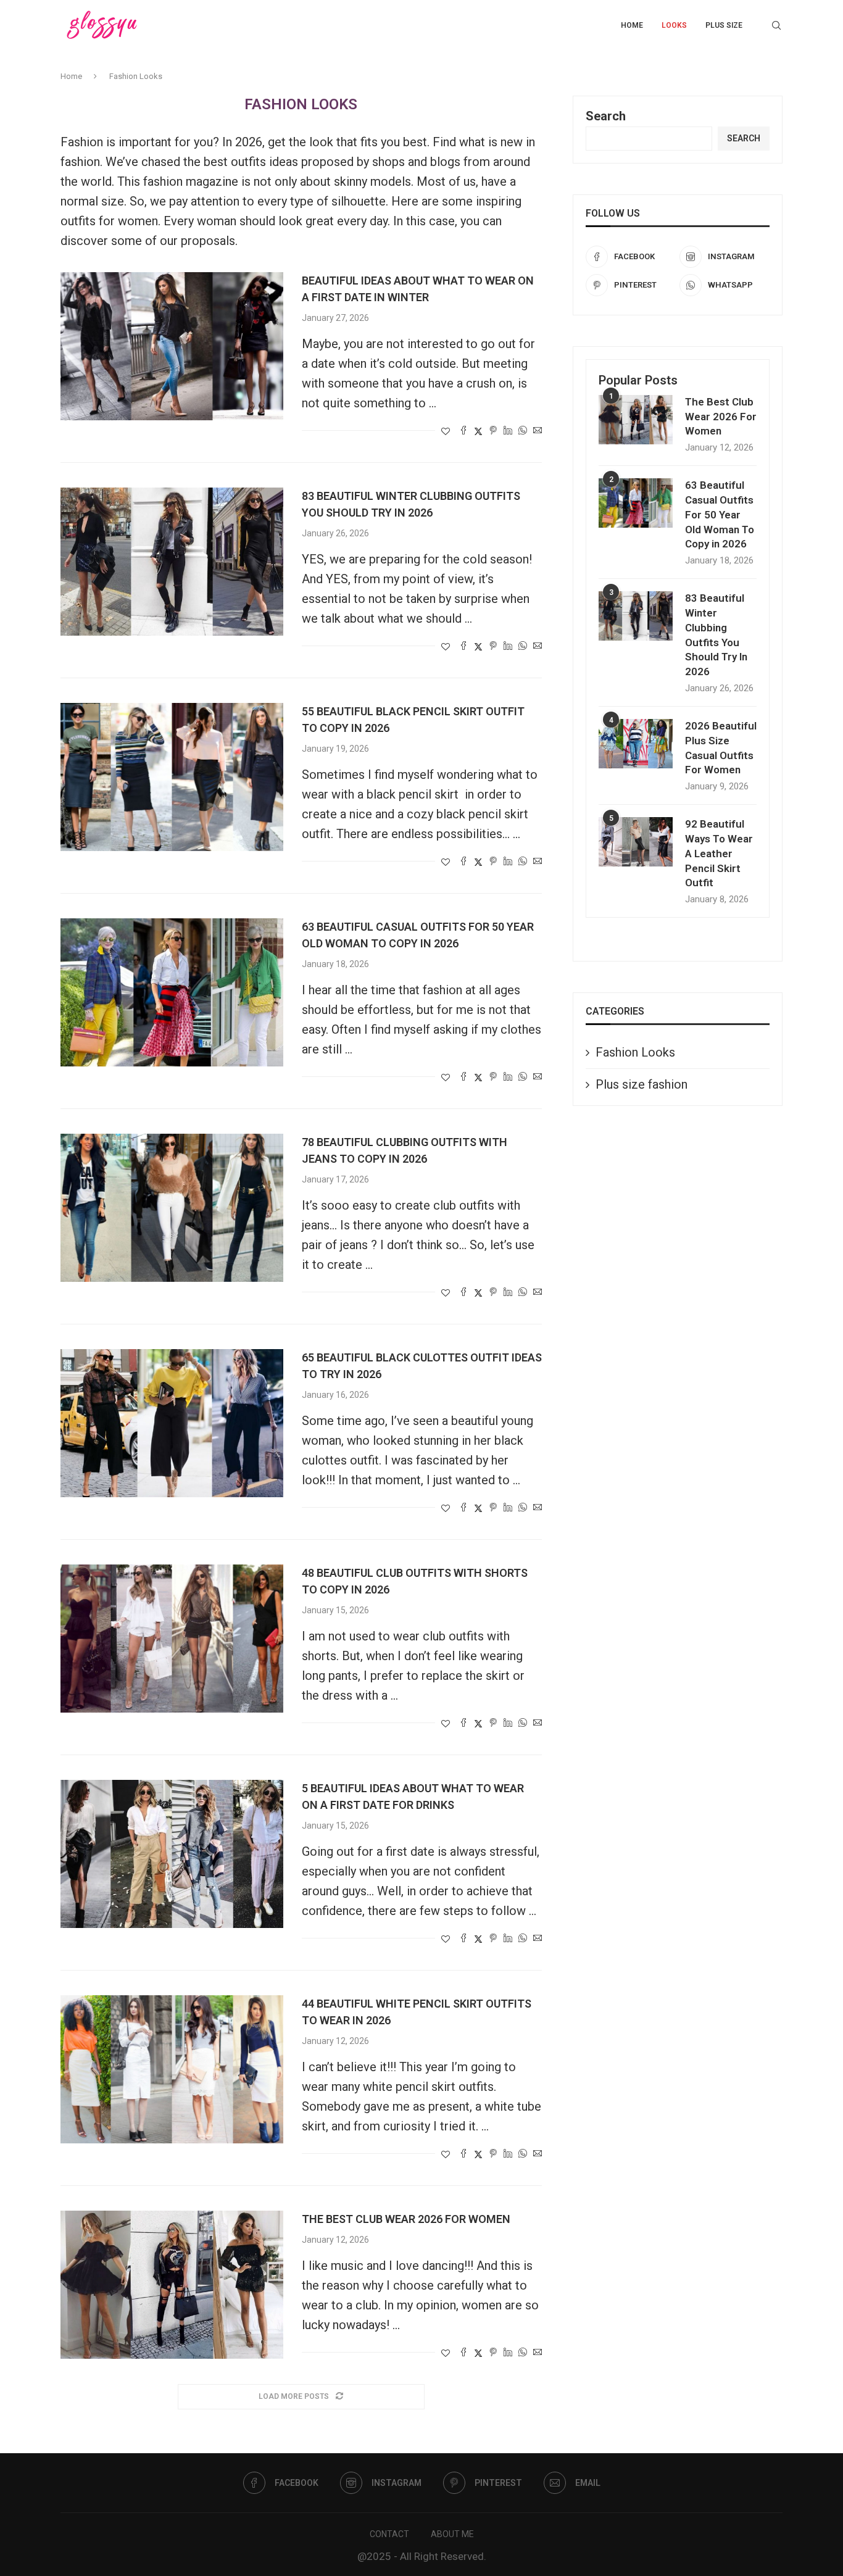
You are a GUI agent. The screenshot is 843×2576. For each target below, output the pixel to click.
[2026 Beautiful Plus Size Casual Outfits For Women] (636, 744)
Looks (674, 25)
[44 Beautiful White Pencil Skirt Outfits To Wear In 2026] (172, 2069)
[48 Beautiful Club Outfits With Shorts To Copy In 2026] (172, 1639)
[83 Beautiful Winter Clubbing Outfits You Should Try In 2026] (172, 562)
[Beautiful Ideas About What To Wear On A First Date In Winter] (172, 346)
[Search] (776, 25)
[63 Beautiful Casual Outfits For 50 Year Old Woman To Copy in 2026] (172, 992)
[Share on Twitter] (478, 431)
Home (632, 25)
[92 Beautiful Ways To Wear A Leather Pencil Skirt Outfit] (636, 842)
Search (606, 116)
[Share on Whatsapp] (523, 431)
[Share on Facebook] (463, 431)
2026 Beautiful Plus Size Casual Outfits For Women (721, 748)
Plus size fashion (642, 1084)
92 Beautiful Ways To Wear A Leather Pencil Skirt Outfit (719, 853)
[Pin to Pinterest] (493, 431)
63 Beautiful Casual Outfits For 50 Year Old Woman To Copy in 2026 (720, 514)
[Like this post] (446, 431)
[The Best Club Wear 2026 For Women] (172, 2285)
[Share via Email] (538, 431)
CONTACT (389, 2534)
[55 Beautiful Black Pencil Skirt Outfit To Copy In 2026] (172, 777)
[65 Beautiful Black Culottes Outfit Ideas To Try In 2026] (172, 1423)
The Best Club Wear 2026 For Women (406, 2219)
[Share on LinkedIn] (508, 431)
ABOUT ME (452, 2534)
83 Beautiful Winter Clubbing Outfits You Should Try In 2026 (716, 635)
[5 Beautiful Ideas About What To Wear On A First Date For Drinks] (172, 1854)
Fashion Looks (635, 1052)
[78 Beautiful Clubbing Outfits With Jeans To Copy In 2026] (172, 1208)
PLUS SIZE (724, 25)
